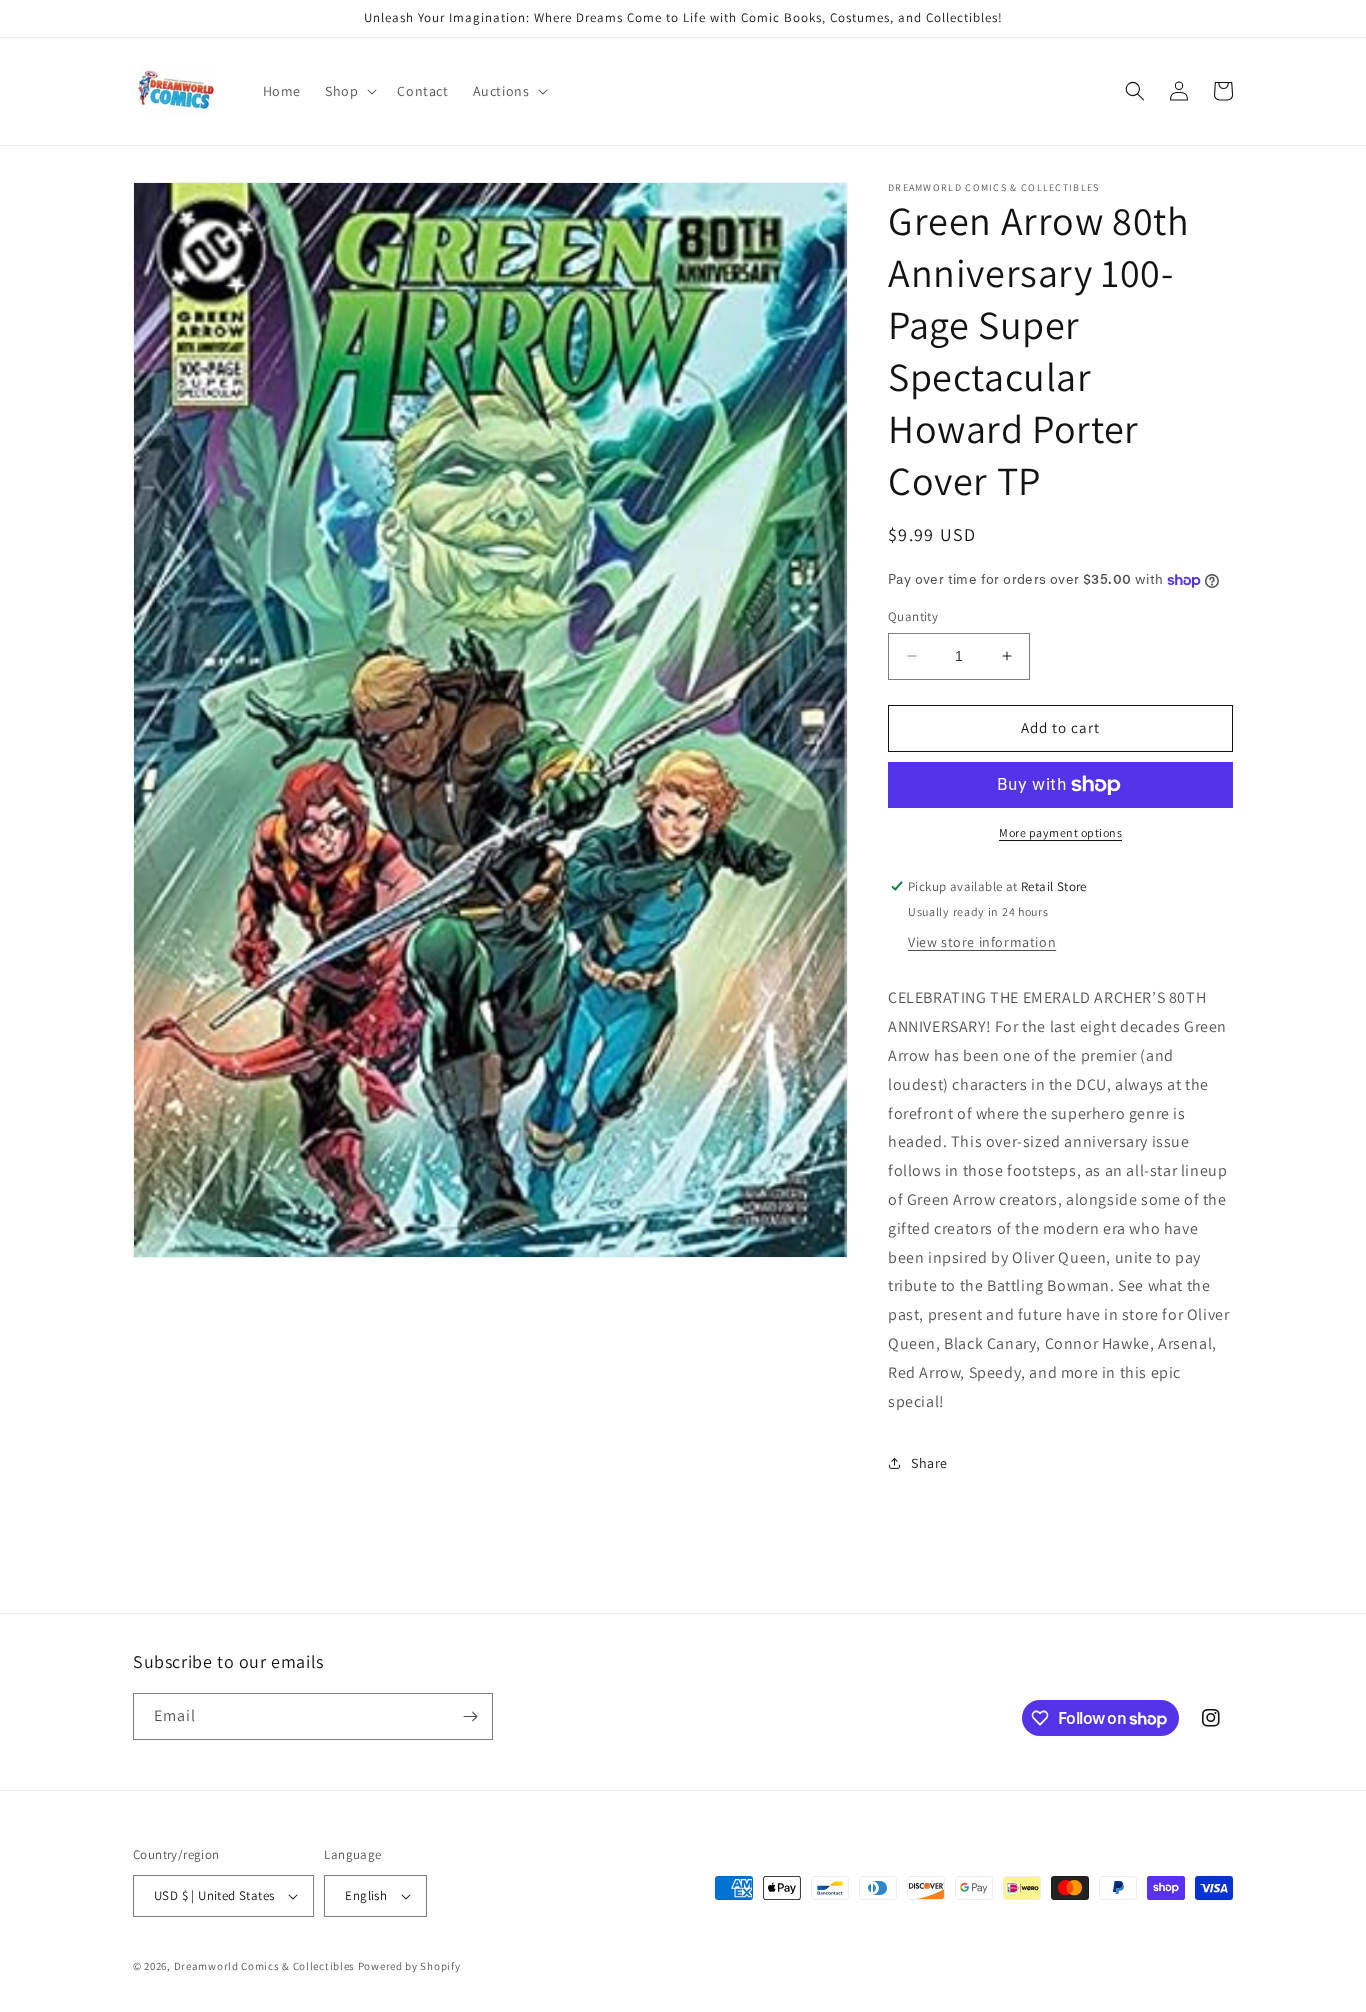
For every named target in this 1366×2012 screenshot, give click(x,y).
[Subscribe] (470, 1716)
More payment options (1060, 832)
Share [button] (929, 1463)
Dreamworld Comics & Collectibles (264, 1966)
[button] (349, 91)
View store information (982, 942)
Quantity (913, 616)
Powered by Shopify (409, 1966)
